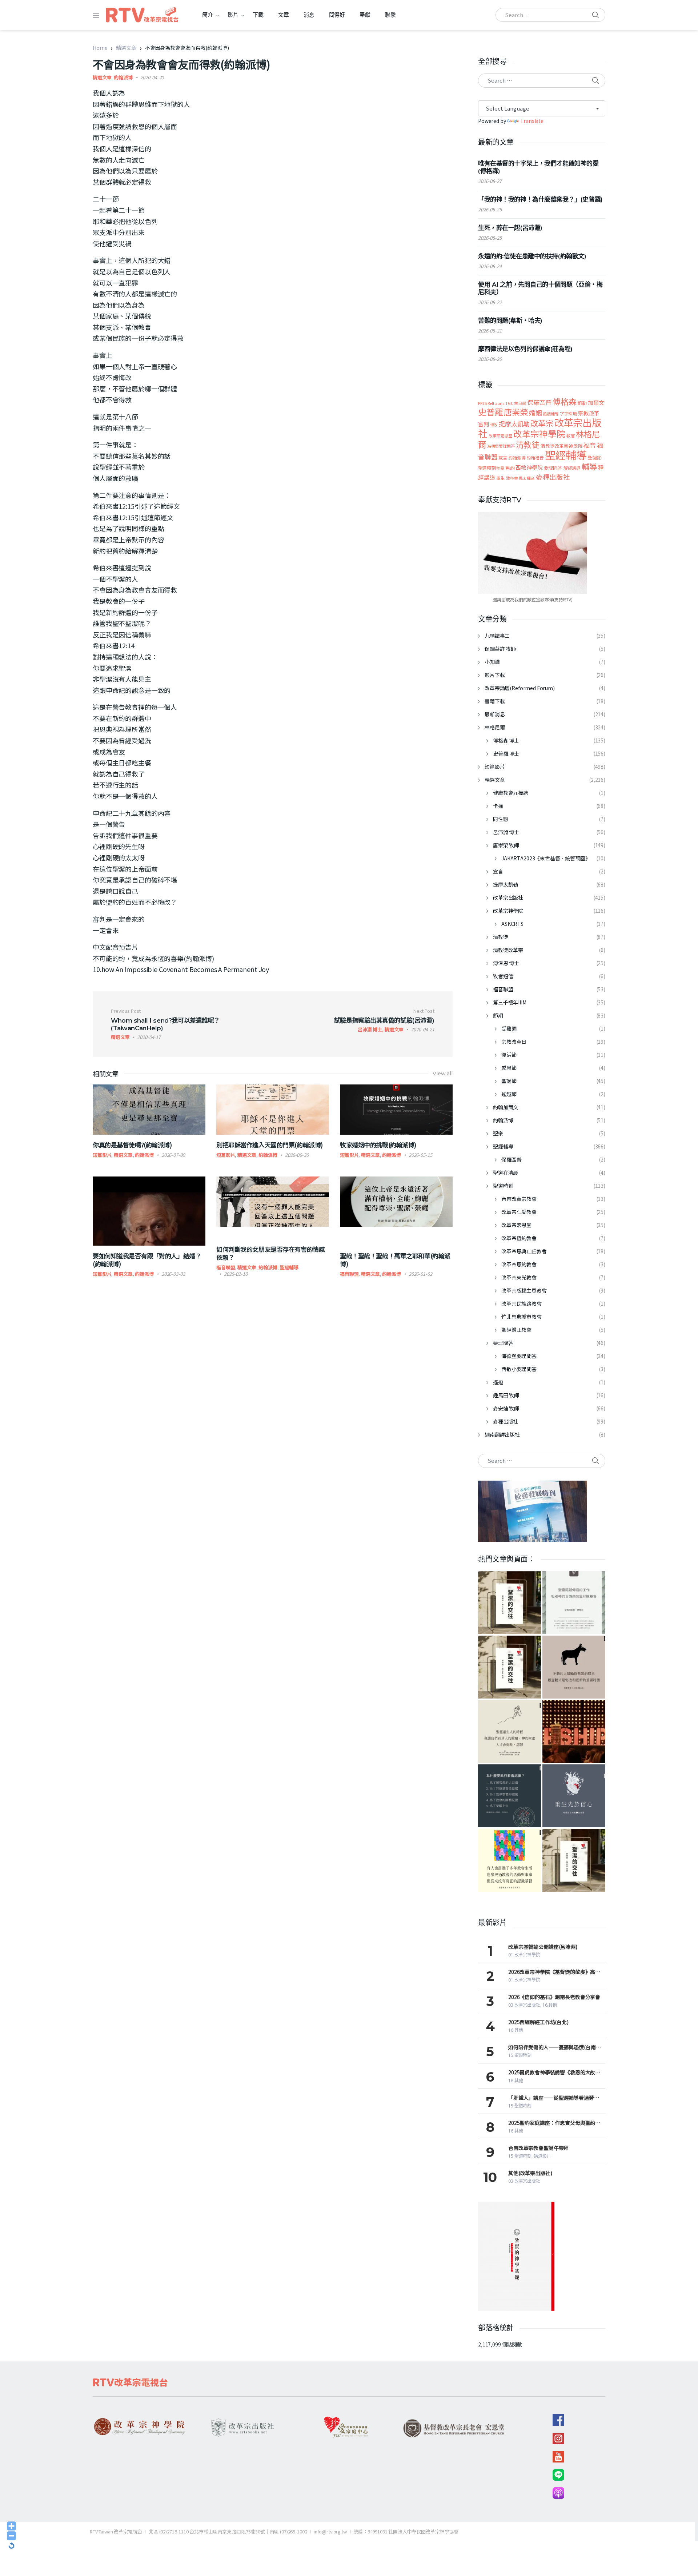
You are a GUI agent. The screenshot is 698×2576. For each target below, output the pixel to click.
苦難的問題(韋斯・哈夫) (510, 320)
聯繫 (390, 15)
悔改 (494, 425)
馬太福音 (527, 478)
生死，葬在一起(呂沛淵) (510, 228)
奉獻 (365, 15)
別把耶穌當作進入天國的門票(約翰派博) (270, 1145)
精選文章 (126, 48)
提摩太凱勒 (514, 424)
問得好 (337, 15)
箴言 (503, 458)
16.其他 (550, 2005)
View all (443, 1074)
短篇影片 (102, 1155)
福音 (590, 445)
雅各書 (512, 478)
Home (100, 48)
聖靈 (500, 468)
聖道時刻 (487, 468)
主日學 (520, 403)
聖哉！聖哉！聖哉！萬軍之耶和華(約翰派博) (395, 1260)
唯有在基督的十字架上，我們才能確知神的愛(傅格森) (538, 167)
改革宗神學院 (539, 434)
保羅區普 (539, 402)
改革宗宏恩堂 (500, 435)
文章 (284, 15)
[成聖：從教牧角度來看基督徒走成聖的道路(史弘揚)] (510, 1731)
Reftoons (496, 403)
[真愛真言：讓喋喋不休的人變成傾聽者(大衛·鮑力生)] (574, 1667)
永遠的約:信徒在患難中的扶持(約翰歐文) (532, 256)
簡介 (208, 15)
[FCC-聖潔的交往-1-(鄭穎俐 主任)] (510, 1667)
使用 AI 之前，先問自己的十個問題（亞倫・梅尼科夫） (540, 288)
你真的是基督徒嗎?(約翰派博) (132, 1145)
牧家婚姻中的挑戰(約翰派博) (378, 1145)
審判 (484, 424)
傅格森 (565, 401)
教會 (571, 435)
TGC (509, 403)
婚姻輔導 (551, 414)
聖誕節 (595, 457)
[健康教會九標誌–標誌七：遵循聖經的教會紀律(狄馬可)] (510, 1796)
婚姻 (535, 413)
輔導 (589, 466)
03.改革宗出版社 (524, 2005)
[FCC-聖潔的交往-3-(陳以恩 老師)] (510, 1603)
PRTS (482, 403)
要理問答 (553, 468)
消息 (309, 15)
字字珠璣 (568, 413)
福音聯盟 (226, 1267)
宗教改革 (589, 413)
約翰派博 (123, 77)
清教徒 (528, 444)
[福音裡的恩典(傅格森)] (574, 1603)
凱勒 (582, 403)
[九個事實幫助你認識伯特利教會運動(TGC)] (574, 1731)
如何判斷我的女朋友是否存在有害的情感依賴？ (270, 1253)
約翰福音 (535, 458)
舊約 (510, 468)
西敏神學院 (529, 467)
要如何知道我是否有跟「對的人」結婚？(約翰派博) (147, 1260)
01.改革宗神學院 (524, 1955)
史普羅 (491, 412)
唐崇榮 (516, 412)
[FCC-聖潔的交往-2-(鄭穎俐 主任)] (574, 1860)
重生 (501, 478)
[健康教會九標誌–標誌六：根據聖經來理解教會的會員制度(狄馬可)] (510, 1860)
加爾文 (596, 402)
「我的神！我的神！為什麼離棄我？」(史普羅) (540, 199)
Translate (532, 121)
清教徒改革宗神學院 (562, 446)
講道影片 (542, 2156)
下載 (258, 15)
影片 (233, 15)
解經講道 (572, 468)
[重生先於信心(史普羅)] (574, 1796)
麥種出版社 (553, 477)
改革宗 (542, 423)
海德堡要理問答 (501, 446)
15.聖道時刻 (520, 2055)
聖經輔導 (289, 1267)
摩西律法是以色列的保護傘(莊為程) (525, 349)
